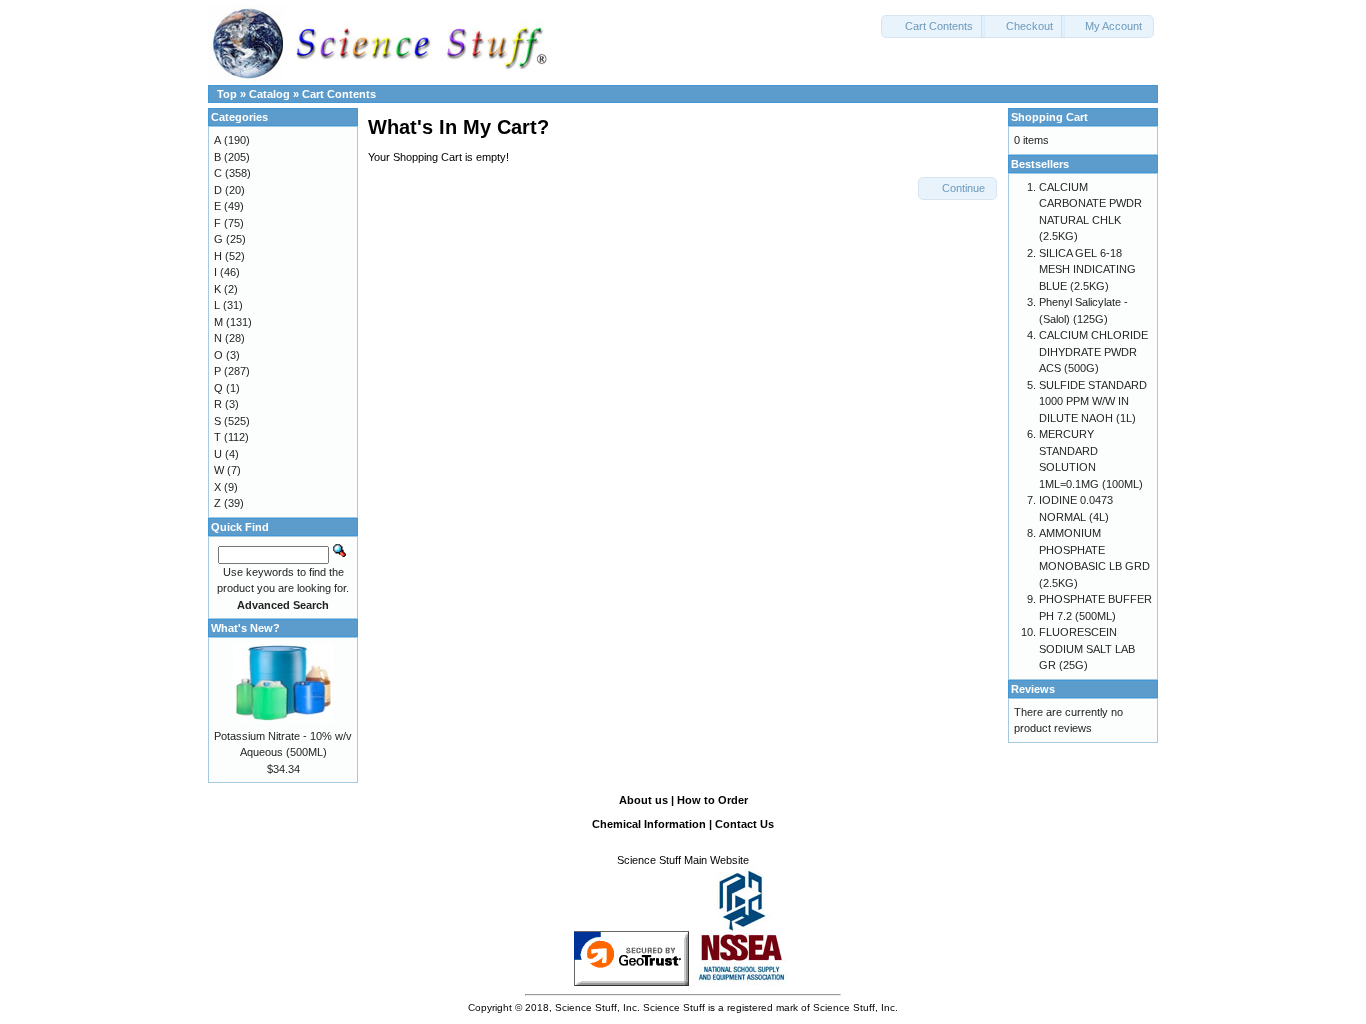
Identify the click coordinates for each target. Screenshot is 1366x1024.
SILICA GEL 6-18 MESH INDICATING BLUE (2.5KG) (1087, 269)
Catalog (269, 94)
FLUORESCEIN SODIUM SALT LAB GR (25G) (1087, 648)
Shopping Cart (1049, 117)
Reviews (1033, 689)
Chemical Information (649, 824)
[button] (933, 26)
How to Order (712, 800)
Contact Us (744, 824)
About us (643, 800)
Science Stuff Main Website (683, 860)
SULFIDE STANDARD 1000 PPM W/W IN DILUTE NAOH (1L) (1093, 401)
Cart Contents (339, 94)
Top (227, 94)
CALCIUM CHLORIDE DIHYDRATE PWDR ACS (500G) (1093, 351)
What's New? (245, 628)
